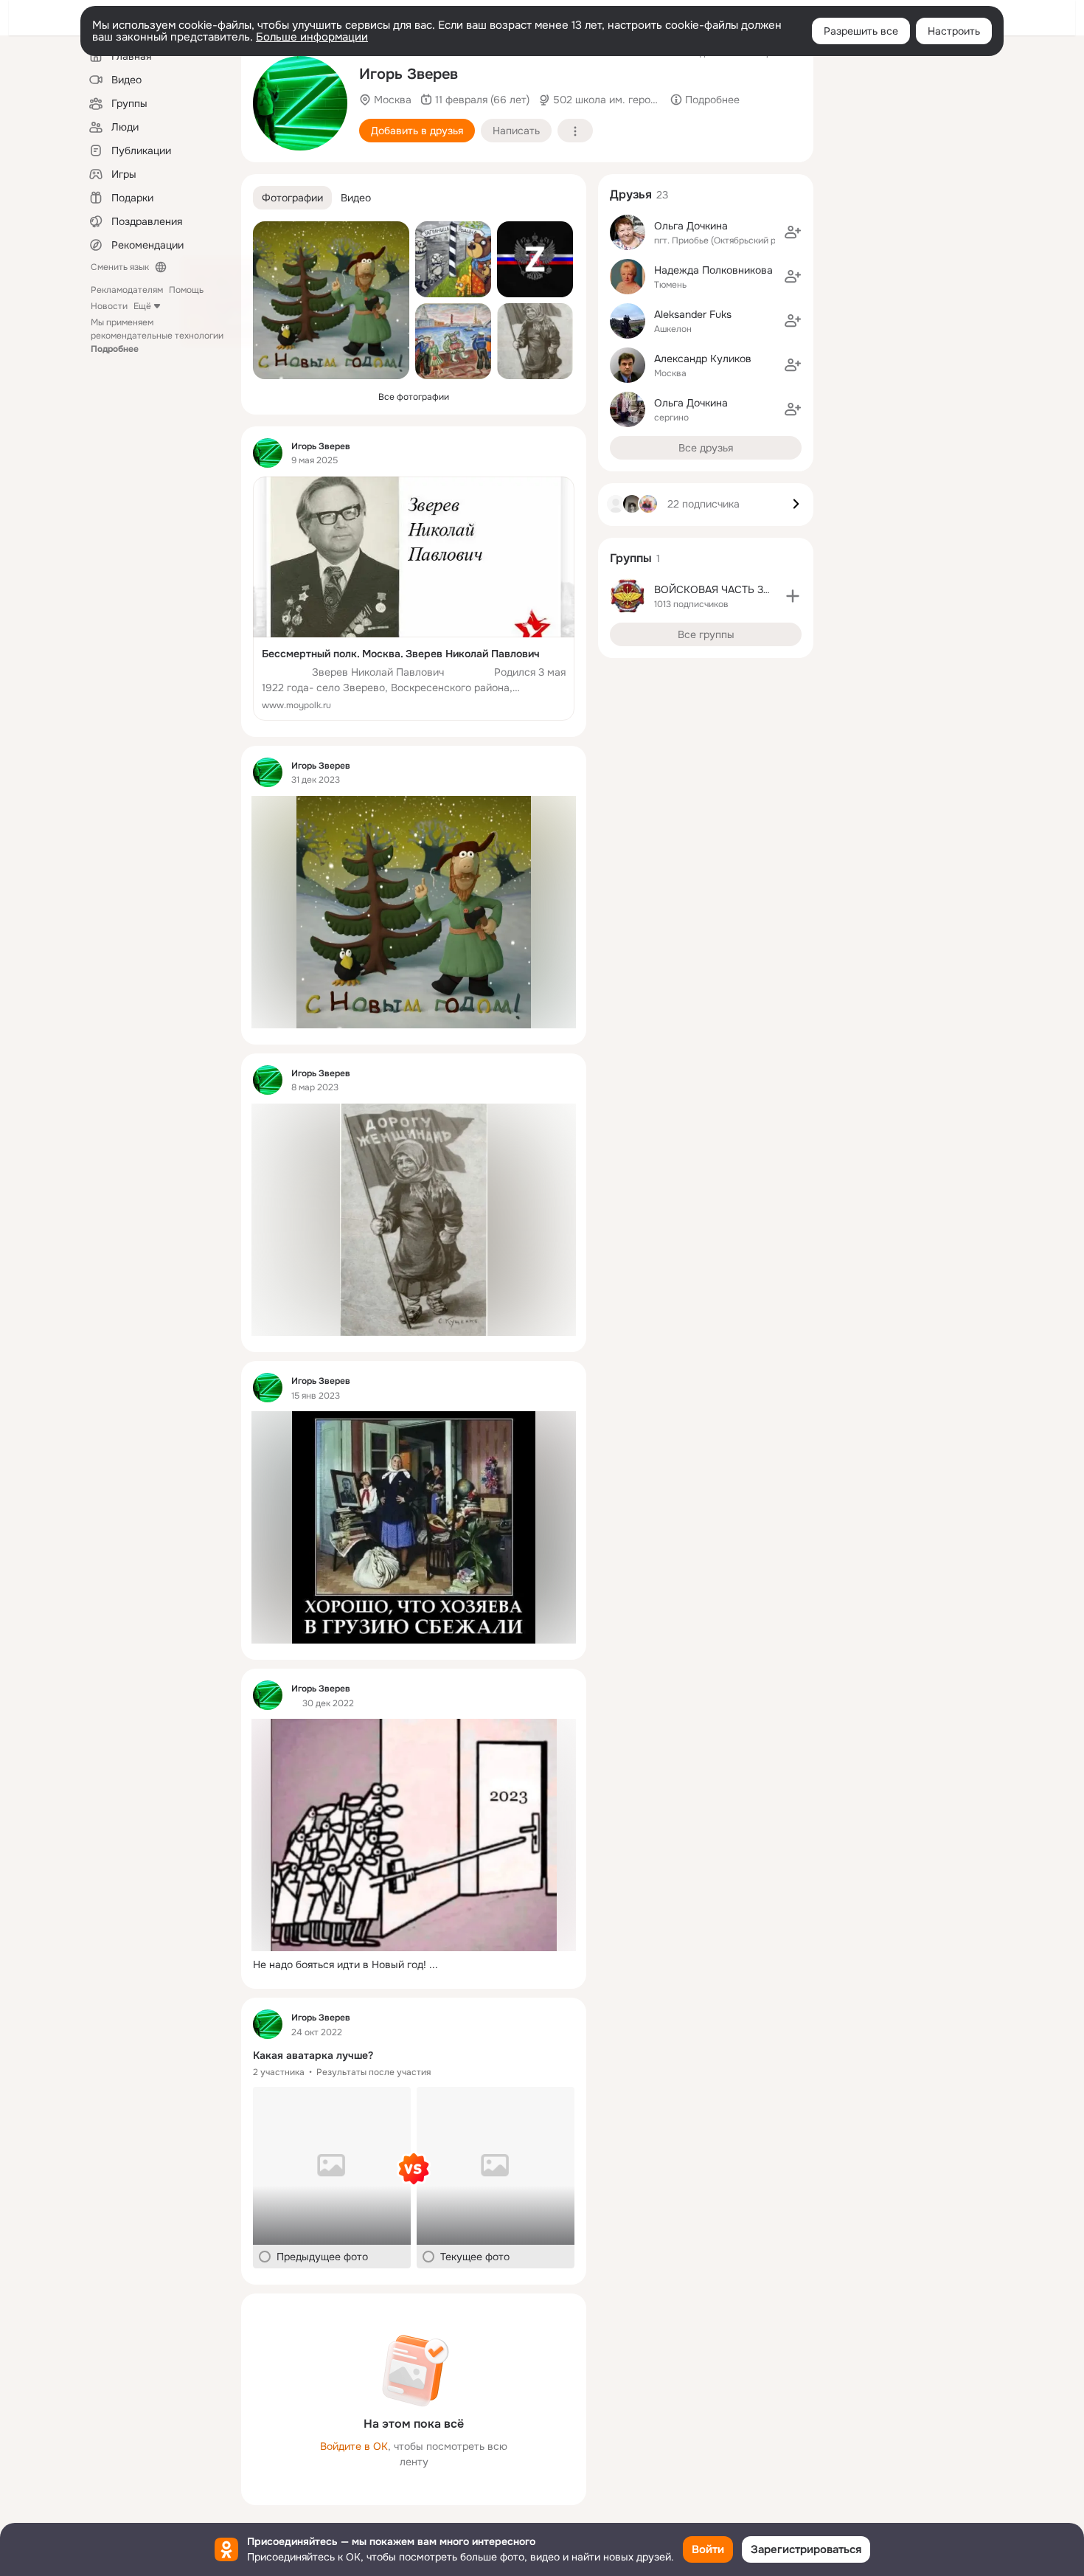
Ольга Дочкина (691, 226)
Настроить (954, 31)
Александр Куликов (703, 359)
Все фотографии (414, 397)
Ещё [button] (142, 306)
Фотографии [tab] (292, 198)
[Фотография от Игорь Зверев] (300, 103)
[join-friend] (793, 232)
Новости (109, 306)
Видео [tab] (356, 198)
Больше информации (312, 37)
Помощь (186, 290)
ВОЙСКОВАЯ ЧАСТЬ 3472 (718, 589)
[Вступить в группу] (793, 596)
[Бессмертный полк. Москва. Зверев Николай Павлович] (414, 599)
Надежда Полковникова (713, 270)
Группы (631, 558)
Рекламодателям (127, 290)
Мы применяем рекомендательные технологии (157, 336)
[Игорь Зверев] (268, 453)
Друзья (631, 194)
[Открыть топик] (414, 1965)
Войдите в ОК (354, 2446)
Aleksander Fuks (693, 314)
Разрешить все (861, 31)
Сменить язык (120, 267)
